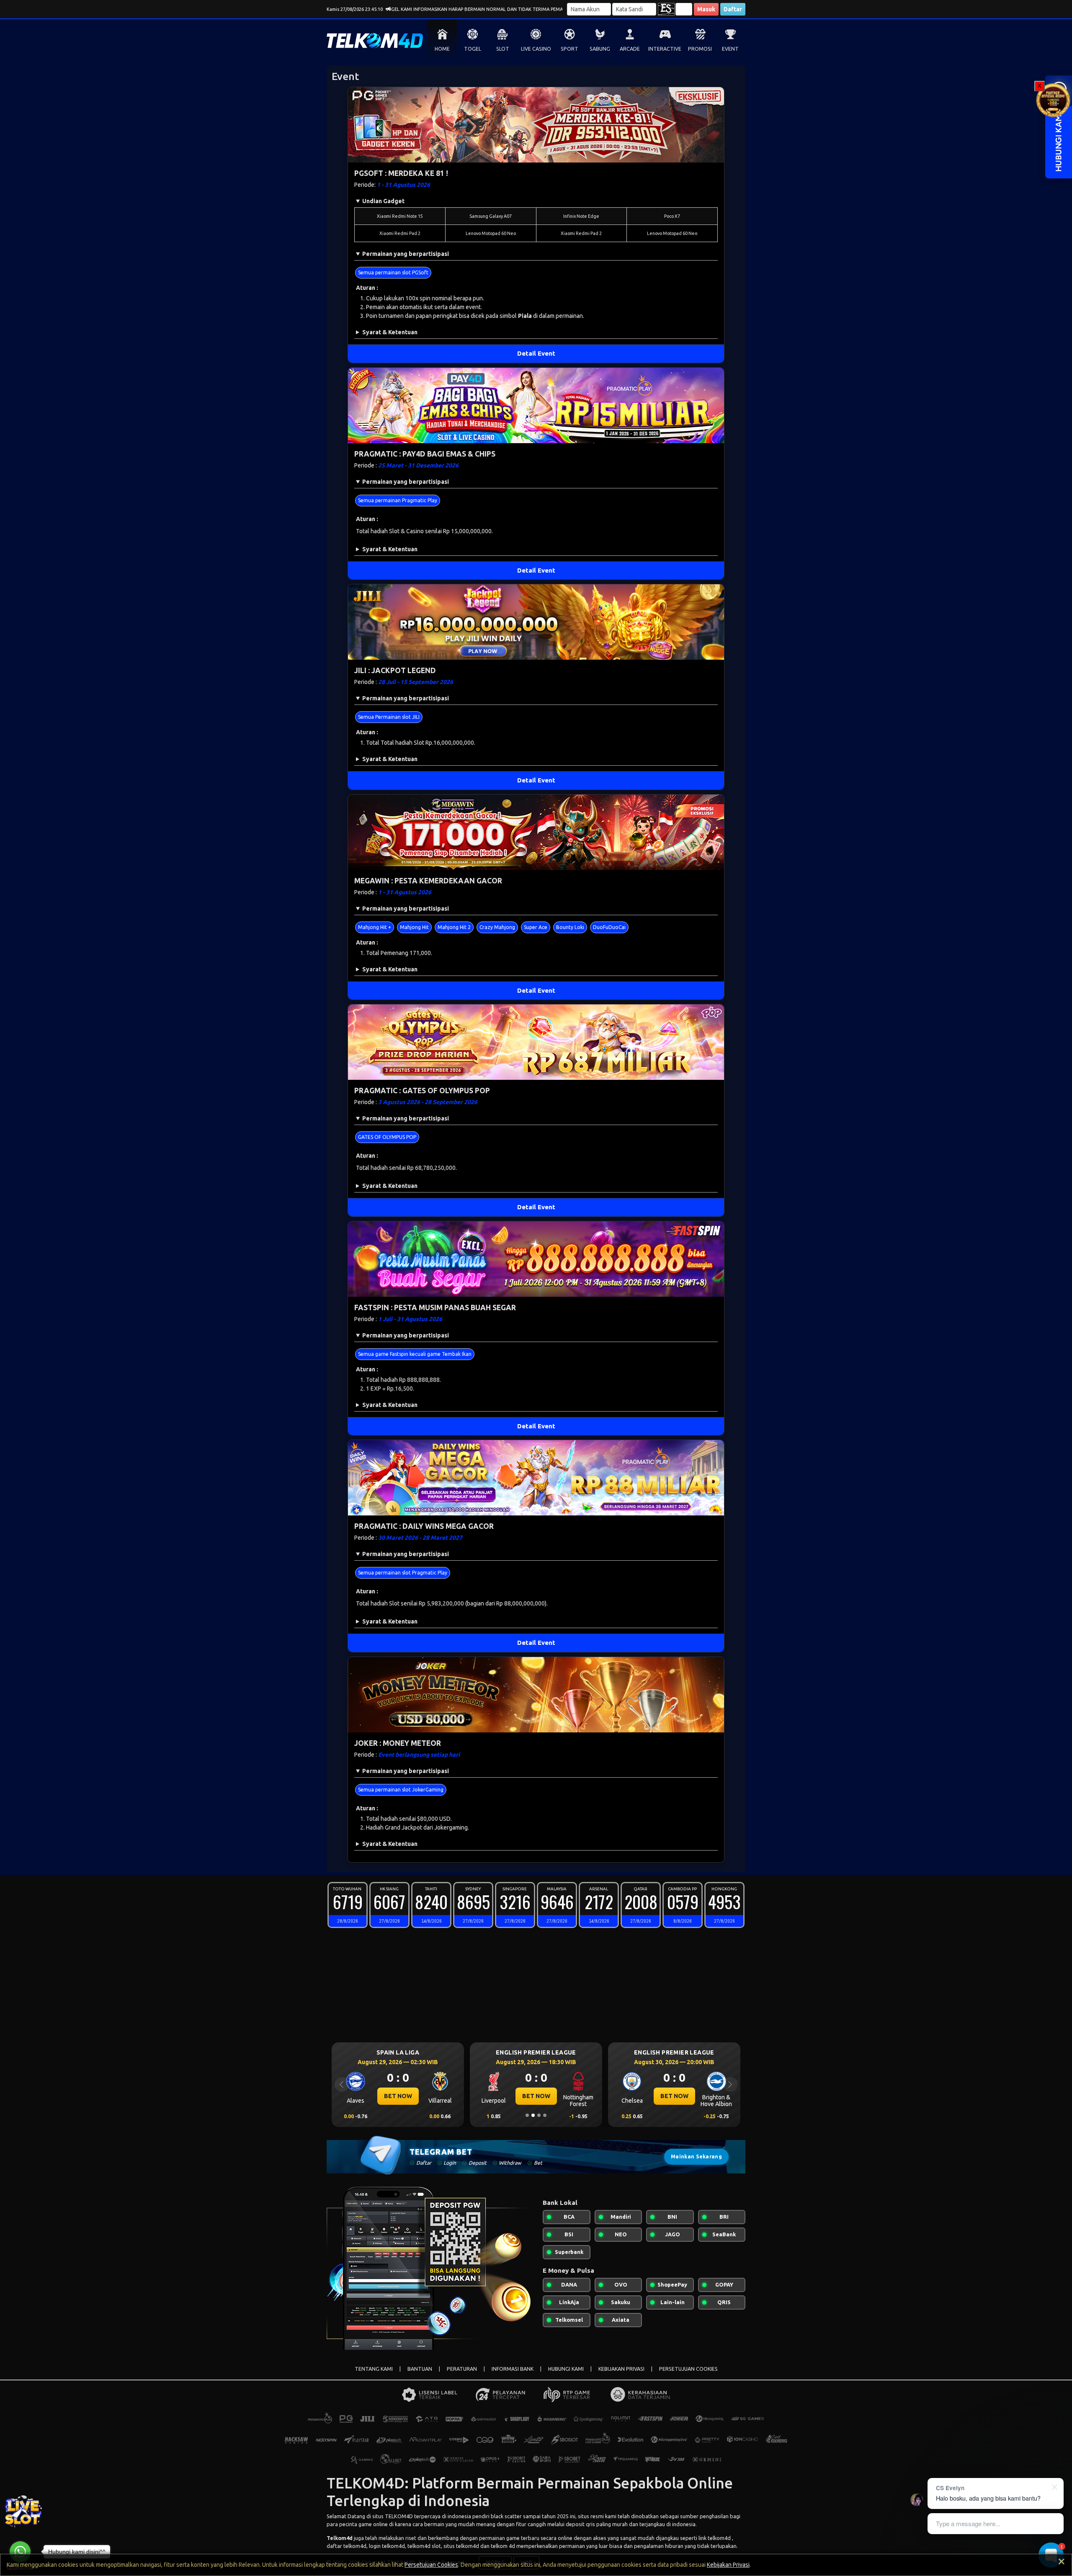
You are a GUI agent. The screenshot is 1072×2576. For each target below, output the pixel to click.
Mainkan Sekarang (696, 2157)
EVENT (730, 49)
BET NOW (431, 2096)
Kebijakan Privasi (728, 2565)
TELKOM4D (399, 2516)
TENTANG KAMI (374, 2369)
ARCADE (630, 49)
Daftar (733, 9)
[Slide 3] (539, 2115)
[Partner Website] (1053, 99)
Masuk (706, 9)
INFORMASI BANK (513, 2369)
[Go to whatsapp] (20, 2552)
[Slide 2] (533, 2115)
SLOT (503, 49)
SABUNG (600, 49)
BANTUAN (420, 2369)
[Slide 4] (545, 2115)
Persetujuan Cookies (431, 2565)
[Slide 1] (527, 2115)
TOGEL (473, 49)
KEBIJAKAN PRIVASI (621, 2369)
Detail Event (536, 353)
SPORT (569, 49)
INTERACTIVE (665, 49)
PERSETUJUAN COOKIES (688, 2369)
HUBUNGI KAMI (566, 2369)
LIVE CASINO (536, 49)
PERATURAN (462, 2369)
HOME (442, 49)
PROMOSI (700, 49)
